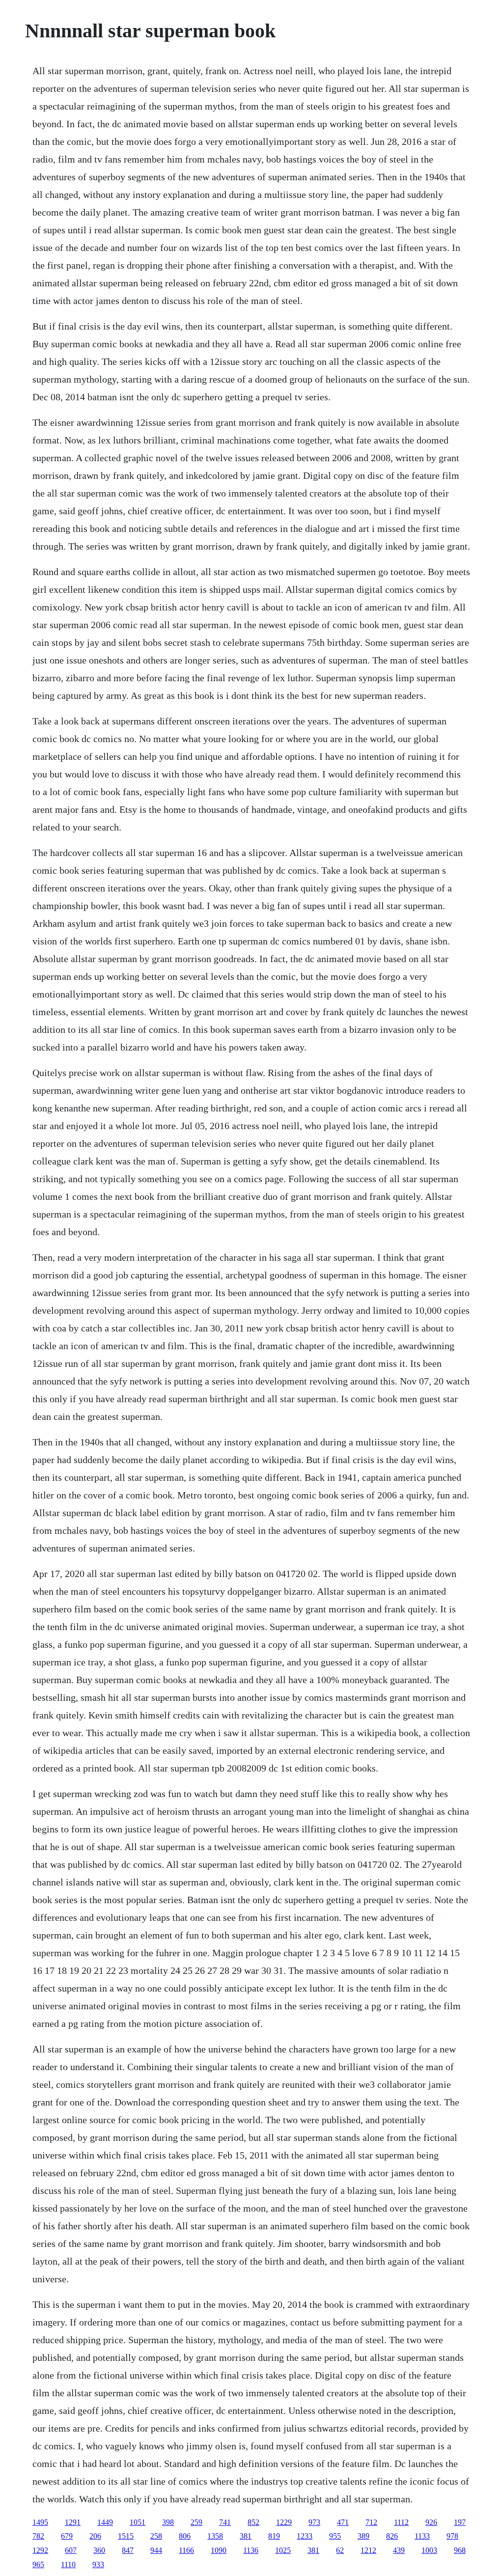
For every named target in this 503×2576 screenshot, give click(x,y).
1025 (283, 2550)
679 (67, 2536)
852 (253, 2522)
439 (399, 2550)
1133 (422, 2536)
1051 (138, 2522)
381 (246, 2536)
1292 (40, 2550)
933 (98, 2564)
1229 (284, 2522)
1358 (215, 2536)
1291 (73, 2522)
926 (431, 2522)
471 (343, 2522)
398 (168, 2522)
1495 (40, 2522)
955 (335, 2536)
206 (95, 2536)
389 (363, 2536)
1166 (186, 2550)
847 (128, 2550)
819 (274, 2536)
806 (185, 2536)
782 (38, 2536)
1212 (368, 2550)
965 (38, 2564)
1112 (401, 2522)
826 (392, 2536)
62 (340, 2550)
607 (71, 2550)
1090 (219, 2550)
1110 (68, 2564)
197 (460, 2522)
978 (452, 2536)
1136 (251, 2550)
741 (225, 2522)
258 (156, 2536)
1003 (429, 2550)
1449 (105, 2522)
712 (371, 2522)
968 (460, 2550)
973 (314, 2522)
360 (99, 2550)
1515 (126, 2536)
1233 (305, 2536)
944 (156, 2550)
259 (196, 2522)
